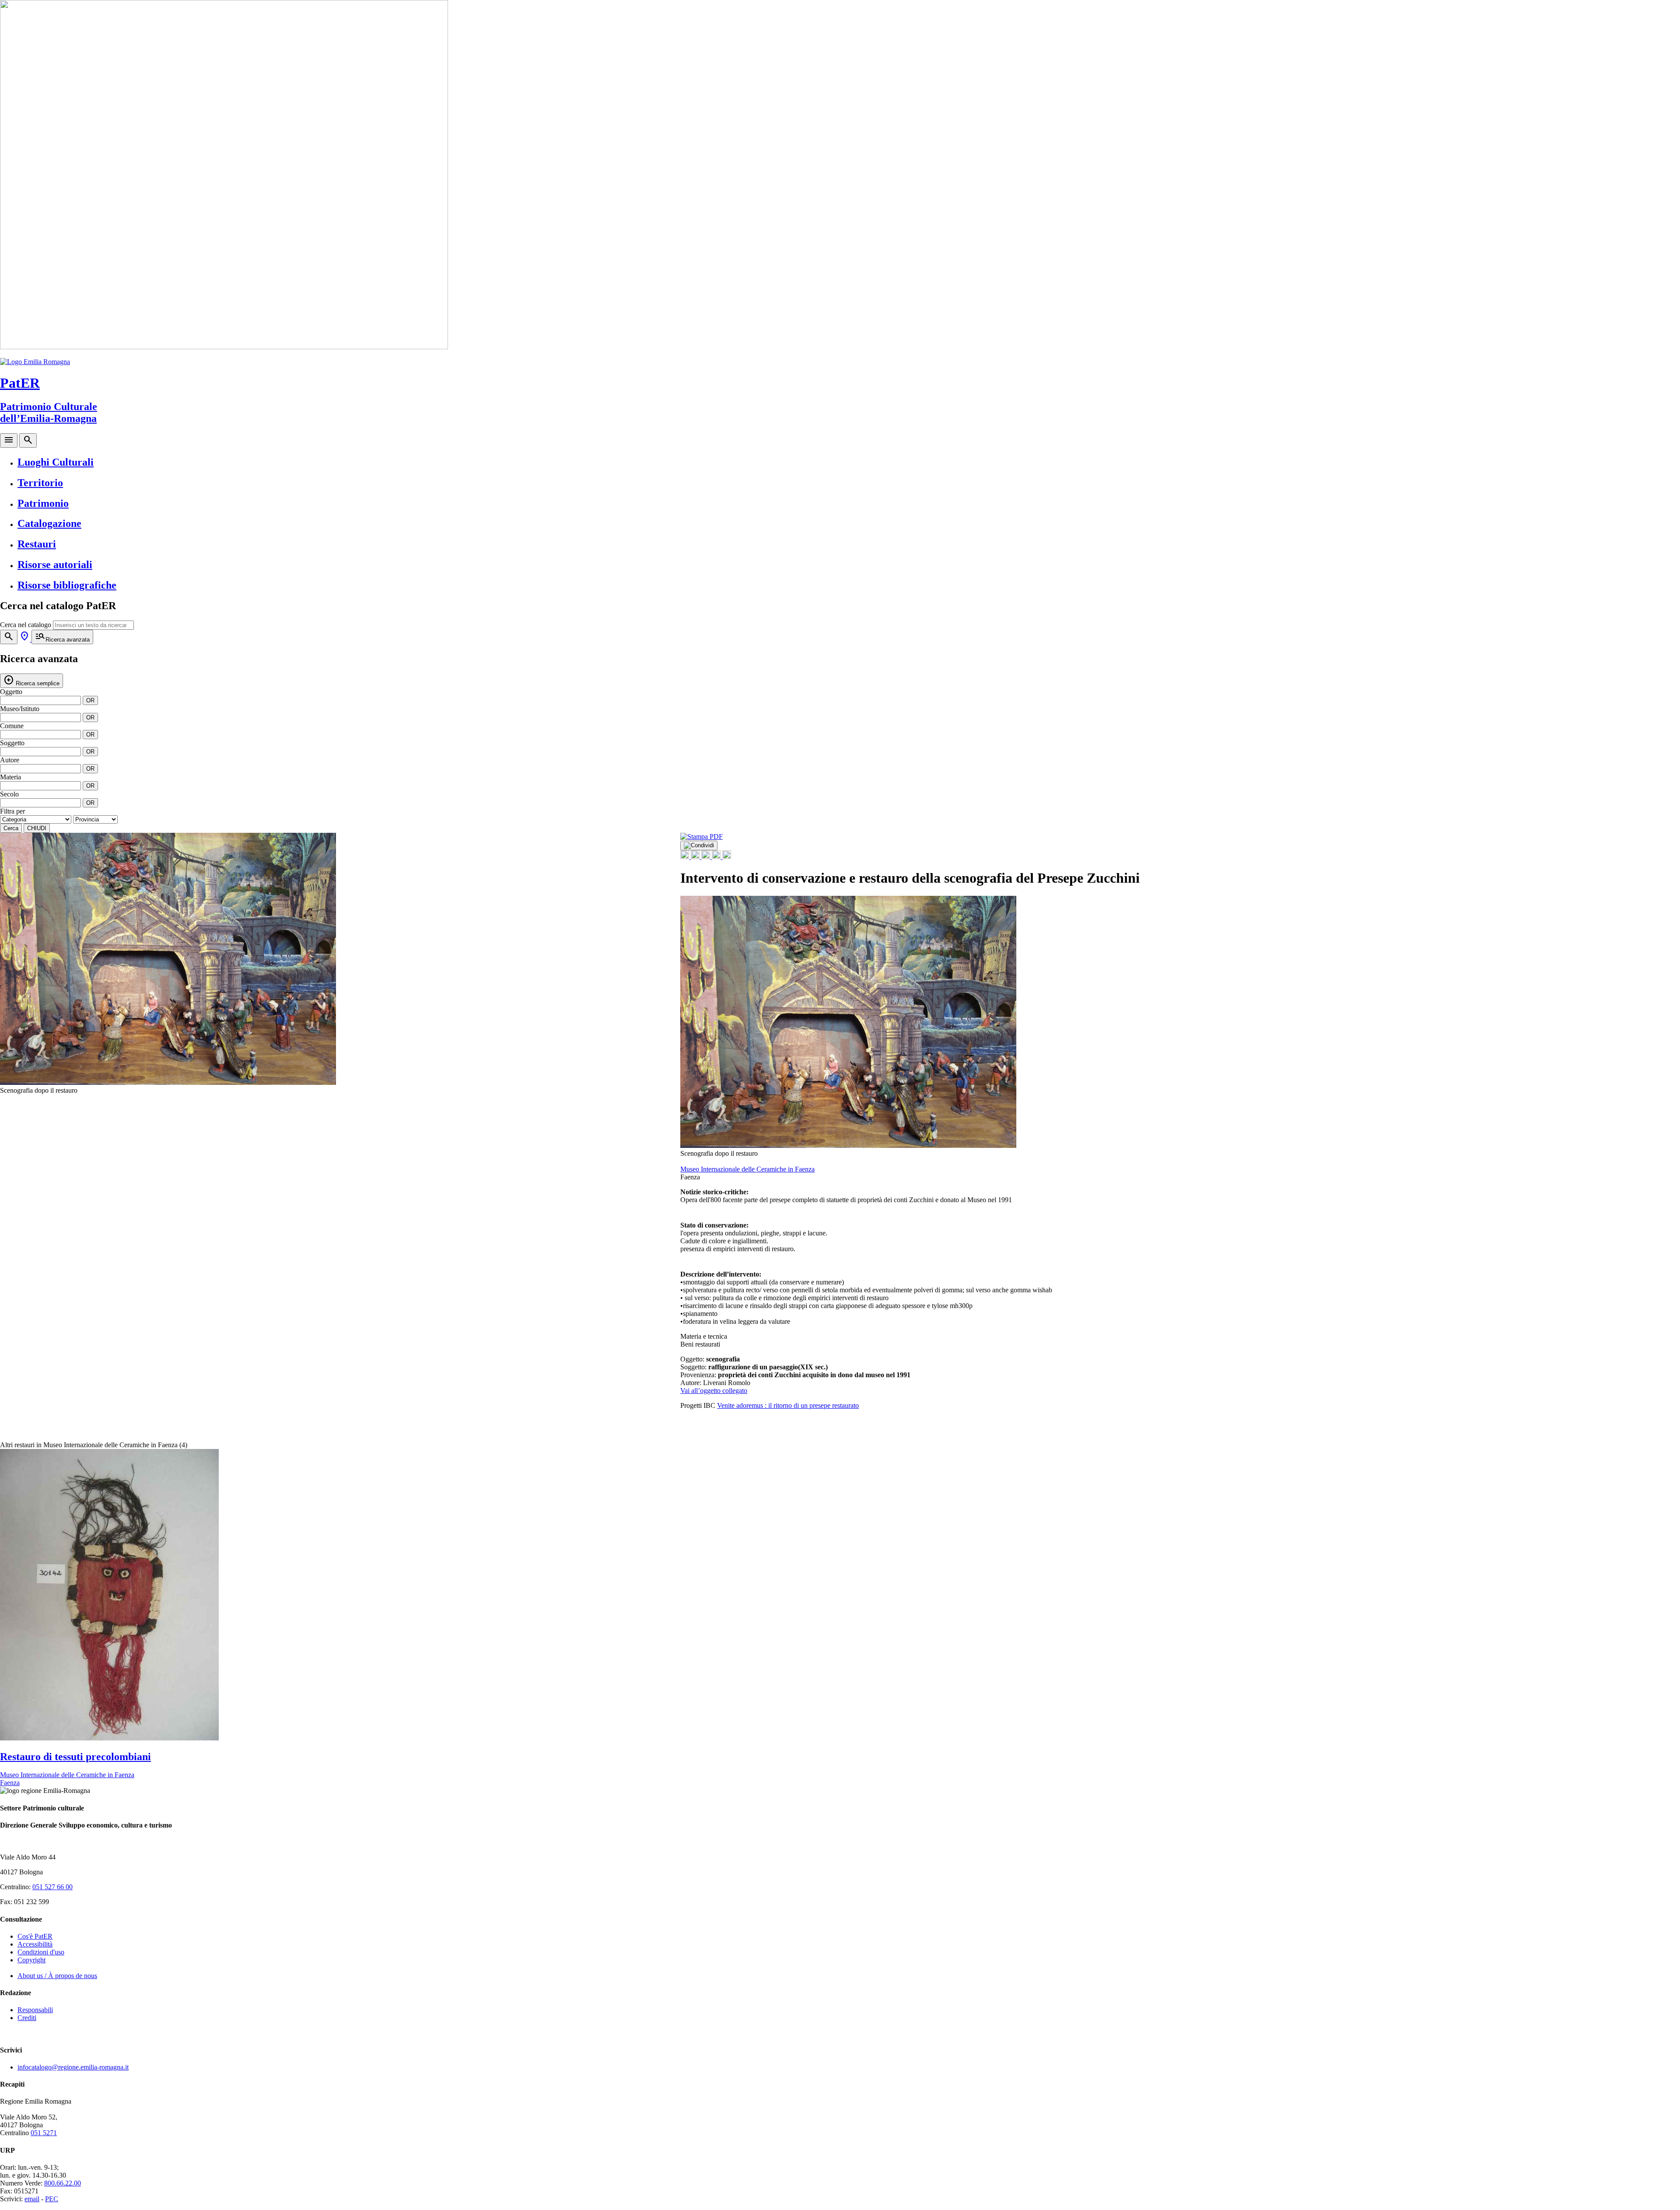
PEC (52, 2199)
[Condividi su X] (696, 857)
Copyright (31, 1960)
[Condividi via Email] (717, 857)
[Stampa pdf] (702, 837)
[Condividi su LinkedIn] (707, 857)
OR (90, 700)
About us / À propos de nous (57, 1976)
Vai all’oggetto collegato (714, 1391)
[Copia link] (727, 857)
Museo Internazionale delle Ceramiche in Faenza (747, 1169)
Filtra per (12, 811)
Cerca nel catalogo (26, 625)
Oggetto (11, 692)
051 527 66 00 (52, 1887)
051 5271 (44, 2133)
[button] (655, 964)
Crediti (27, 2018)
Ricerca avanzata (62, 637)
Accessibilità (35, 1944)
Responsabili (35, 2010)
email (32, 2199)
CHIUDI (37, 828)
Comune (12, 726)
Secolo (9, 794)
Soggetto (12, 743)
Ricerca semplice (31, 680)
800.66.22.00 (63, 2183)
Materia (10, 777)
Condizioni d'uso (41, 1952)
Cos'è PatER (35, 1936)
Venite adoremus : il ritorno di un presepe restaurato (788, 1405)
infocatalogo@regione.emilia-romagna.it (73, 2067)
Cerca (11, 828)
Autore (10, 760)
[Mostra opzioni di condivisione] (699, 845)
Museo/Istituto (20, 709)
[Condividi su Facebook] (686, 857)
